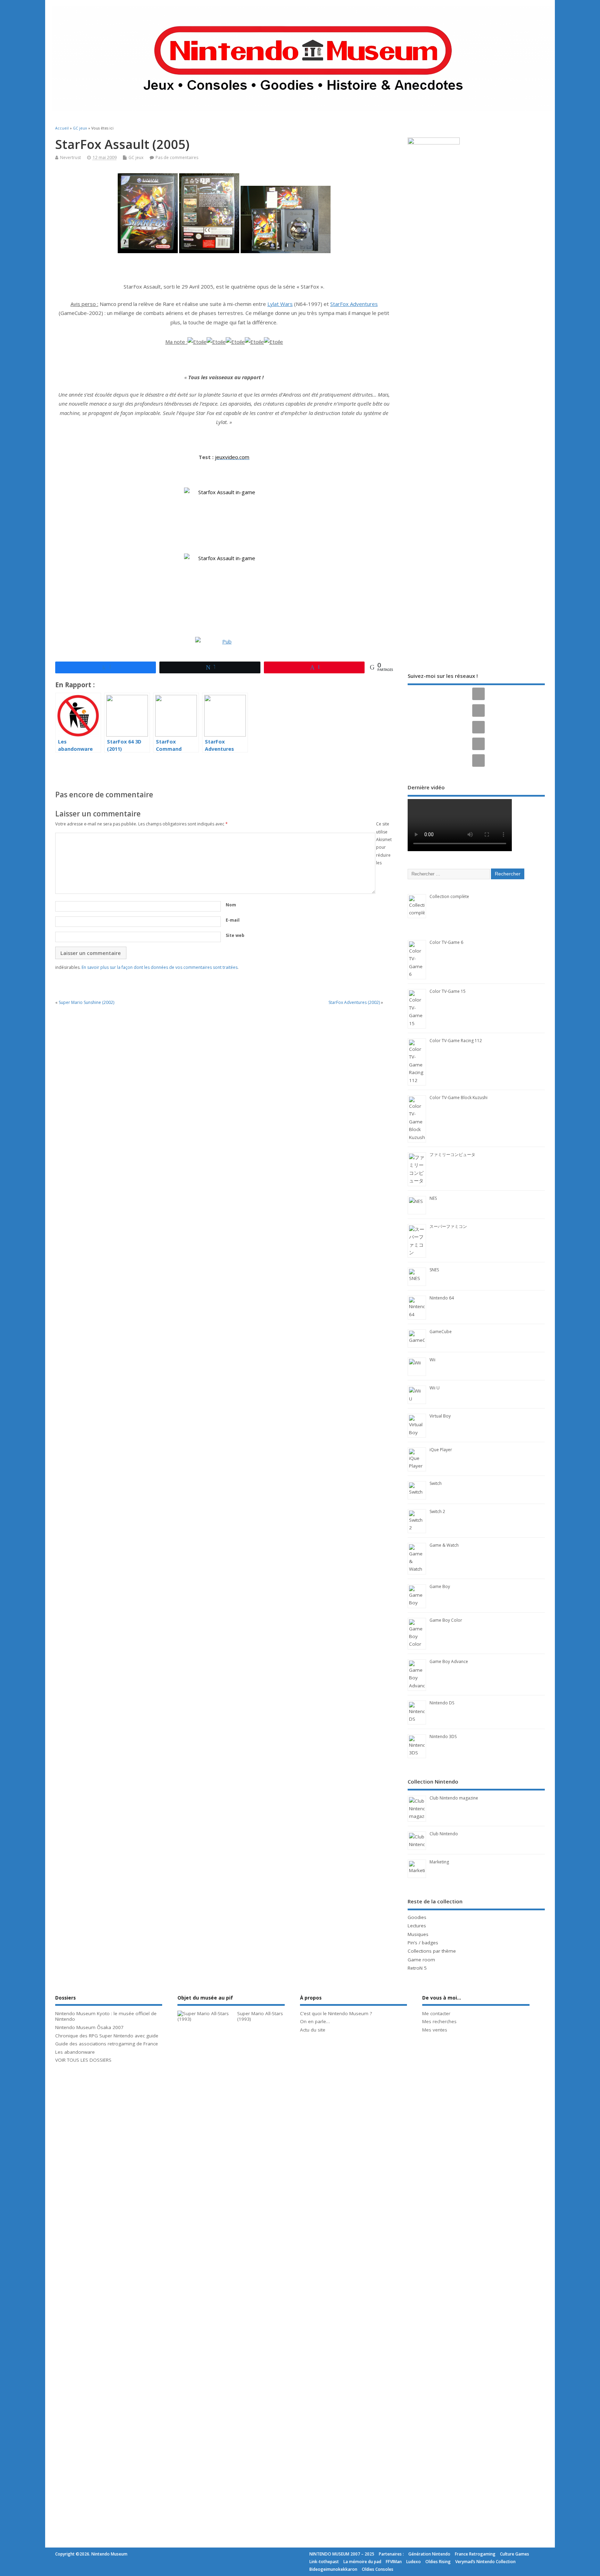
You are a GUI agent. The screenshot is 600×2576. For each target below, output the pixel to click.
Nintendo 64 (442, 1298)
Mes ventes (435, 2030)
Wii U (435, 1388)
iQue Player (441, 1450)
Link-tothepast (324, 2562)
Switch (436, 1483)
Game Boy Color (446, 1620)
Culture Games (515, 2554)
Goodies (417, 1917)
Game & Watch (444, 1545)
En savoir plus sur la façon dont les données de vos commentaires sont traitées (160, 967)
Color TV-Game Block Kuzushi (459, 1098)
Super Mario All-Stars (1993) (260, 2016)
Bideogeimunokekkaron (333, 2569)
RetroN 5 (417, 1968)
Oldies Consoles (378, 2569)
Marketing (439, 1862)
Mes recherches (439, 2021)
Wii (432, 1360)
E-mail (233, 920)
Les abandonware (75, 2052)
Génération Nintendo (429, 2554)
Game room (421, 1960)
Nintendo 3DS (443, 1736)
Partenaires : (391, 2554)
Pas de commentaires (177, 157)
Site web (235, 935)
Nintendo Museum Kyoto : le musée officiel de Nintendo (106, 2016)
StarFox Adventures (354, 304)
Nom (231, 905)
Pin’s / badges (423, 1943)
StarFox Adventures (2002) (354, 1002)
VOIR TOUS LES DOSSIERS (83, 2060)
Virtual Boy (440, 1416)
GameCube (441, 1332)
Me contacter (436, 2013)
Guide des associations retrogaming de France (107, 2044)
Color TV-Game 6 (446, 942)
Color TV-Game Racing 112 (456, 1041)
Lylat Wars (280, 304)
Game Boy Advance (449, 1661)
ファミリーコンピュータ (452, 1154)
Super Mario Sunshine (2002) (86, 1002)
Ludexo (414, 2562)
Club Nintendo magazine (454, 1798)
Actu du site (313, 2030)
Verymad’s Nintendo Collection (485, 2562)
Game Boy (440, 1586)
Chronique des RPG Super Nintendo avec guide (107, 2036)
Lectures (417, 1926)
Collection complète (449, 896)
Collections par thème (432, 1951)
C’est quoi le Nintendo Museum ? (336, 2013)
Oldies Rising (438, 2562)
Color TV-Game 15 (448, 991)
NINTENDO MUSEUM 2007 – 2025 (342, 2554)
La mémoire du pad (362, 2562)
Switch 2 (437, 1511)
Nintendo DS (442, 1703)
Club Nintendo (444, 1834)
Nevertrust (70, 157)
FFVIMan (394, 2562)
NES (433, 1198)
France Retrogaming (475, 2554)
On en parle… (315, 2021)
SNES (434, 1270)
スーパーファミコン (448, 1226)
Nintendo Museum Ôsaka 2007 (89, 2027)
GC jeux (136, 157)
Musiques (418, 1934)
